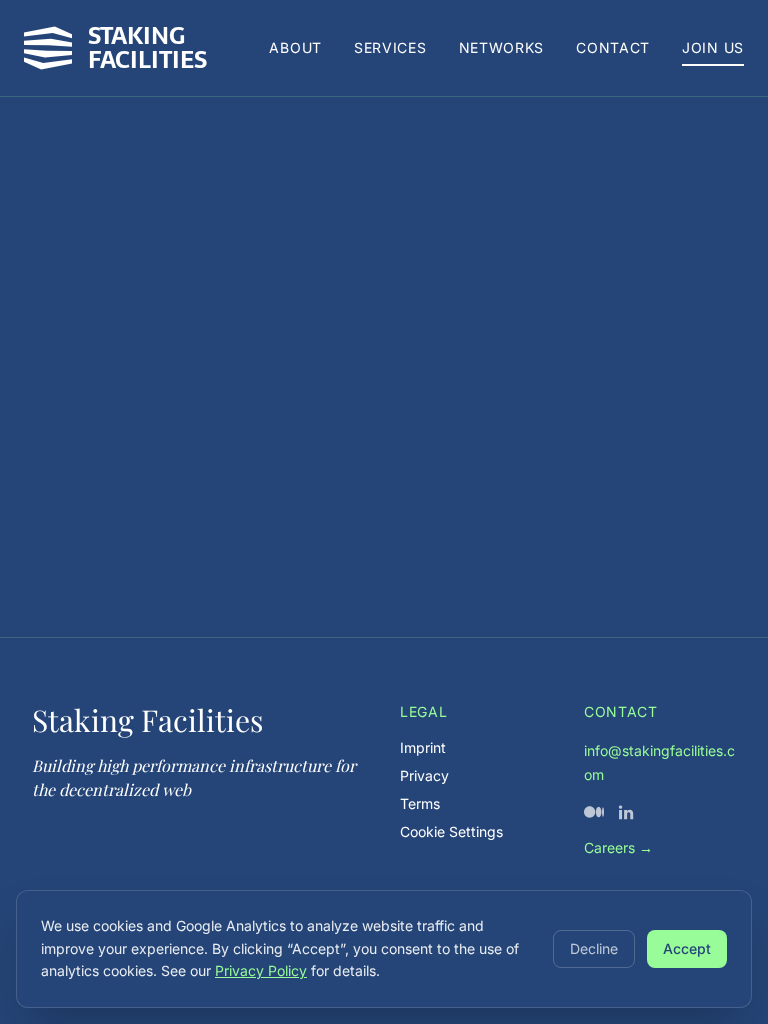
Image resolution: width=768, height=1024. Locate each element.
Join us (713, 47)
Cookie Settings (451, 831)
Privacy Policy (261, 970)
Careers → (618, 847)
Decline (594, 948)
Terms (420, 803)
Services (390, 47)
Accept (687, 948)
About (295, 47)
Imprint (423, 747)
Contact (613, 47)
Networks (502, 47)
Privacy (424, 775)
